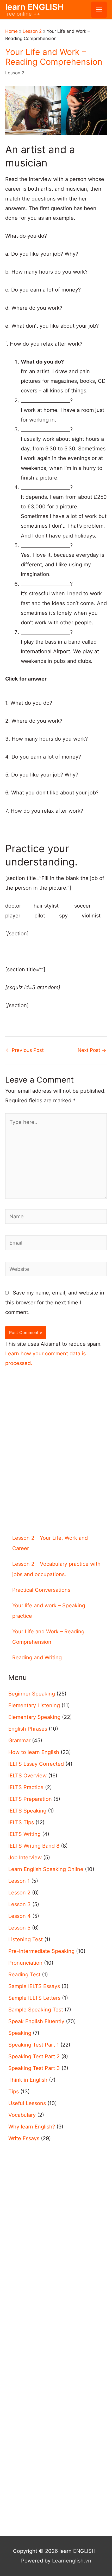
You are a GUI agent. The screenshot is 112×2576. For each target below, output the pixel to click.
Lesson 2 (32, 31)
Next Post (92, 1050)
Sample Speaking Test (36, 2010)
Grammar (19, 1740)
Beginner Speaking (32, 1694)
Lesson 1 (19, 1881)
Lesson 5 (19, 1928)
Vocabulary (22, 2115)
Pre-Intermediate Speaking (41, 1951)
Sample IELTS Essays (34, 1986)
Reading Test (24, 1975)
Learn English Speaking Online (46, 1869)
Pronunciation (25, 1963)
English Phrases (28, 1729)
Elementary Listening (34, 1705)
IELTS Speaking (27, 1811)
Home (11, 31)
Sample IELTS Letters (34, 1998)
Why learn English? (32, 2127)
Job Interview (25, 1857)
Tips (14, 2092)
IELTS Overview (27, 1776)
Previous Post (25, 1050)
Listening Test (26, 1939)
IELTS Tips (21, 1822)
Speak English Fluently (36, 2021)
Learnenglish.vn (72, 2561)
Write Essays (24, 2138)
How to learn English (34, 1752)
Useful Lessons (27, 2103)
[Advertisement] (56, 1460)
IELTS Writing (24, 1834)
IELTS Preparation (30, 1799)
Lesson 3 (20, 1904)
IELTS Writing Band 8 (34, 1846)
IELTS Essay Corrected (36, 1764)
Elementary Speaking (34, 1717)
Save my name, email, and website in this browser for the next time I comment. (55, 1302)
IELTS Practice (26, 1787)
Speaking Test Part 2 (34, 2056)
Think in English (28, 2080)
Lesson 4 (20, 1916)
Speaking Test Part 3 (34, 2068)
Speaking (20, 2033)
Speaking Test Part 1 (34, 2045)
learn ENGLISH (35, 7)
